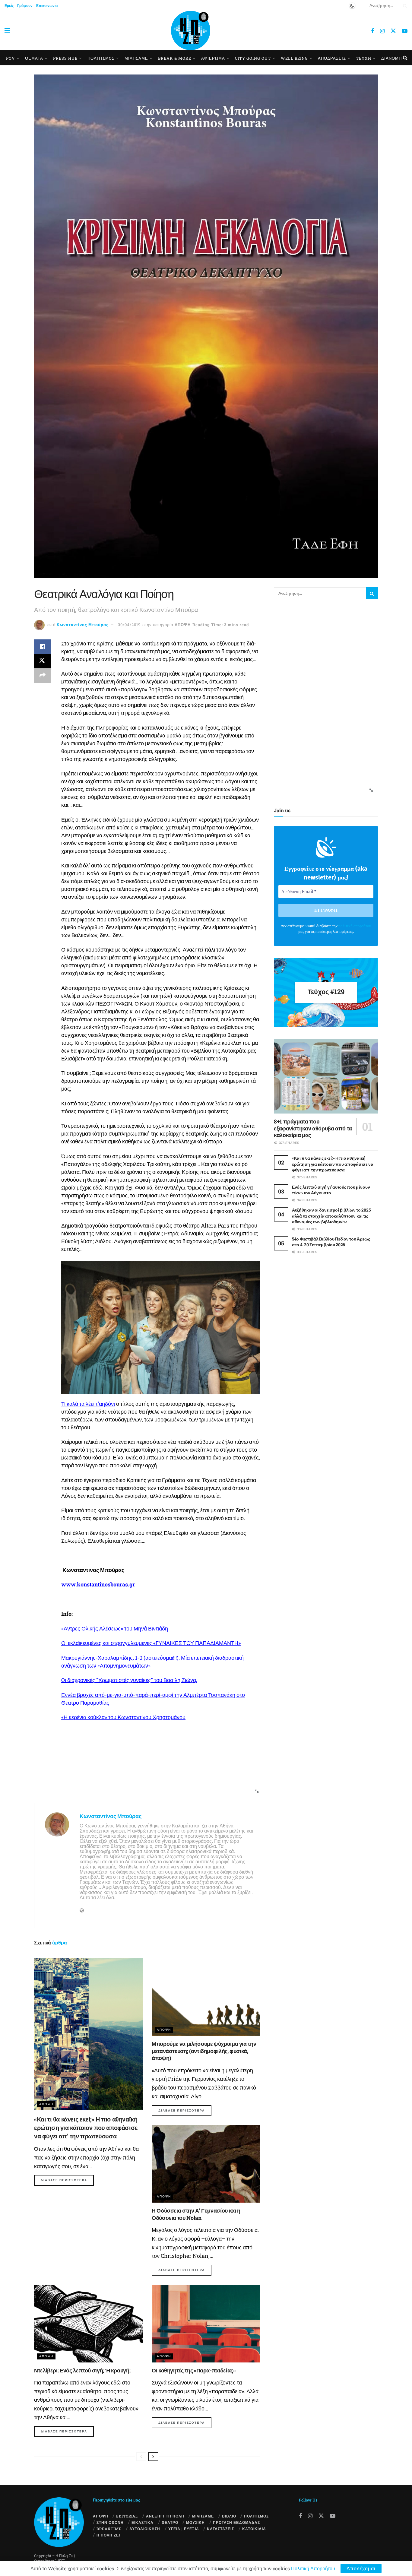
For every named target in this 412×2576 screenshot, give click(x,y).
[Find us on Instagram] (382, 31)
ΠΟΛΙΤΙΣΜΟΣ (256, 2516)
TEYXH (364, 58)
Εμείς (9, 5)
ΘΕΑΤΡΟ (170, 2522)
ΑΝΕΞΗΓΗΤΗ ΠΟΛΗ (165, 2516)
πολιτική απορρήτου (355, 926)
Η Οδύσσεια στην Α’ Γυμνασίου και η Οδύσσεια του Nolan (196, 2214)
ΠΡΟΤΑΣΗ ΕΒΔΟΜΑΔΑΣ (236, 2522)
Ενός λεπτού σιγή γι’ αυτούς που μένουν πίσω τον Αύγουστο (331, 1190)
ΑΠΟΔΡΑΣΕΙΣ (332, 58)
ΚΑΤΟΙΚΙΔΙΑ (254, 2529)
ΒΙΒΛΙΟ (229, 2516)
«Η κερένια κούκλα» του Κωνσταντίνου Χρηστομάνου (123, 1717)
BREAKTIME (109, 2529)
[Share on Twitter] (43, 661)
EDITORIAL (127, 2516)
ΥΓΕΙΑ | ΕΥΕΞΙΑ (184, 2529)
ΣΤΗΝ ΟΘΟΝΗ (110, 2522)
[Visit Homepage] (191, 30)
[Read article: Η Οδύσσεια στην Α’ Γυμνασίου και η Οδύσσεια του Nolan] (206, 2164)
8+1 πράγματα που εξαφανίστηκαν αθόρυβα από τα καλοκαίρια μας (313, 1128)
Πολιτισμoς (101, 58)
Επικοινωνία (47, 5)
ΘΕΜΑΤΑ (34, 58)
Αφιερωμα (213, 58)
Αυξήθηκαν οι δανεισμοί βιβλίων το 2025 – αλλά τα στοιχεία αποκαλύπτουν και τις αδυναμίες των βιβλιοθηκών (333, 1216)
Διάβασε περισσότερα (67, 2180)
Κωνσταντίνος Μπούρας (83, 625)
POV (11, 58)
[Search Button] (404, 5)
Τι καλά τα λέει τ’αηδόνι (88, 1404)
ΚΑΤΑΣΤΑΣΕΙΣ (220, 2529)
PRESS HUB (65, 58)
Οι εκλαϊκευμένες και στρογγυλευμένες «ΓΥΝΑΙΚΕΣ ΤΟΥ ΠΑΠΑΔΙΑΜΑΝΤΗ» (151, 1643)
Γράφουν (25, 5)
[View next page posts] (153, 2457)
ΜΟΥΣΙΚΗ (195, 2522)
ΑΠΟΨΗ (183, 625)
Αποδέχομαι (361, 2568)
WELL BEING (294, 58)
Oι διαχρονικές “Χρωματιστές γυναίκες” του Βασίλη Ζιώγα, (129, 1680)
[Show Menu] (7, 30)
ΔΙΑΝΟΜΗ (391, 58)
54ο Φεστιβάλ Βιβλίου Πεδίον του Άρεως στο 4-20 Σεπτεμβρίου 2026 (331, 1242)
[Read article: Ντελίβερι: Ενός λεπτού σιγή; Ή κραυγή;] (88, 2323)
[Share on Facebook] (43, 647)
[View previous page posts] (141, 2457)
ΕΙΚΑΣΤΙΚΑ (143, 2522)
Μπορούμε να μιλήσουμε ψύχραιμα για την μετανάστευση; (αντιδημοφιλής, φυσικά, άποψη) (204, 2051)
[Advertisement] (145, 1780)
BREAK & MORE (175, 58)
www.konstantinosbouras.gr (98, 1584)
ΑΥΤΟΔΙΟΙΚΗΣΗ (145, 2529)
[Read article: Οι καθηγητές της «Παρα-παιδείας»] (206, 2323)
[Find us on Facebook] (372, 31)
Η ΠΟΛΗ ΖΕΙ (108, 2535)
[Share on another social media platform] (43, 676)
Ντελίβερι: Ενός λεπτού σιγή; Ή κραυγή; (82, 2370)
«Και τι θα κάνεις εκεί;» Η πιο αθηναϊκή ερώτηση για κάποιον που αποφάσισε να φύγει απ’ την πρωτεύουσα (86, 2128)
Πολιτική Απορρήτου (313, 2568)
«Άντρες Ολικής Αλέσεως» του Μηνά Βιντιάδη (115, 1628)
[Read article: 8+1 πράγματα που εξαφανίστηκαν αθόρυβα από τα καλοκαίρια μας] (326, 1077)
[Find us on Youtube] (405, 31)
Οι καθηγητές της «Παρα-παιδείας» (194, 2370)
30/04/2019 (129, 625)
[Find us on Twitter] (393, 31)
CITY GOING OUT (253, 58)
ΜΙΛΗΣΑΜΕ (136, 58)
